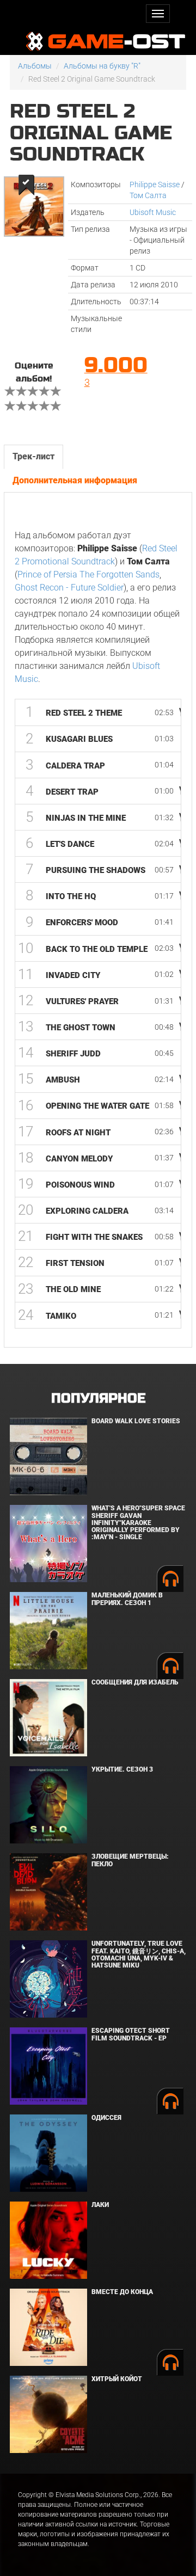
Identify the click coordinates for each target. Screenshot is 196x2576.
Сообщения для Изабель (135, 1682)
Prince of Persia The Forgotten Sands (88, 574)
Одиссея (106, 2118)
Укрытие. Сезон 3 (122, 1769)
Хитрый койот (117, 2379)
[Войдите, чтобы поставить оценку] (10, 392)
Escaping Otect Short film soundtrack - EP (131, 2034)
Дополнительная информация (75, 480)
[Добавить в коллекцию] (25, 185)
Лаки (100, 2205)
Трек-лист (33, 456)
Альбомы (35, 66)
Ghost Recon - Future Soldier (69, 588)
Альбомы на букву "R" (102, 66)
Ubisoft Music (153, 212)
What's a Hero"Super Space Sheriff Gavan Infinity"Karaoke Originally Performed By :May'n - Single (138, 1523)
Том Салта (148, 195)
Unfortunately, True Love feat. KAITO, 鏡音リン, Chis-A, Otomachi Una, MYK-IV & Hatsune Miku (139, 1954)
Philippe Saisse (155, 185)
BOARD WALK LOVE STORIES (136, 1421)
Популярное (98, 1398)
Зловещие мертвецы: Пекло (130, 1860)
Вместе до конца (122, 2292)
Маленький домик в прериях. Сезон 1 (127, 1599)
